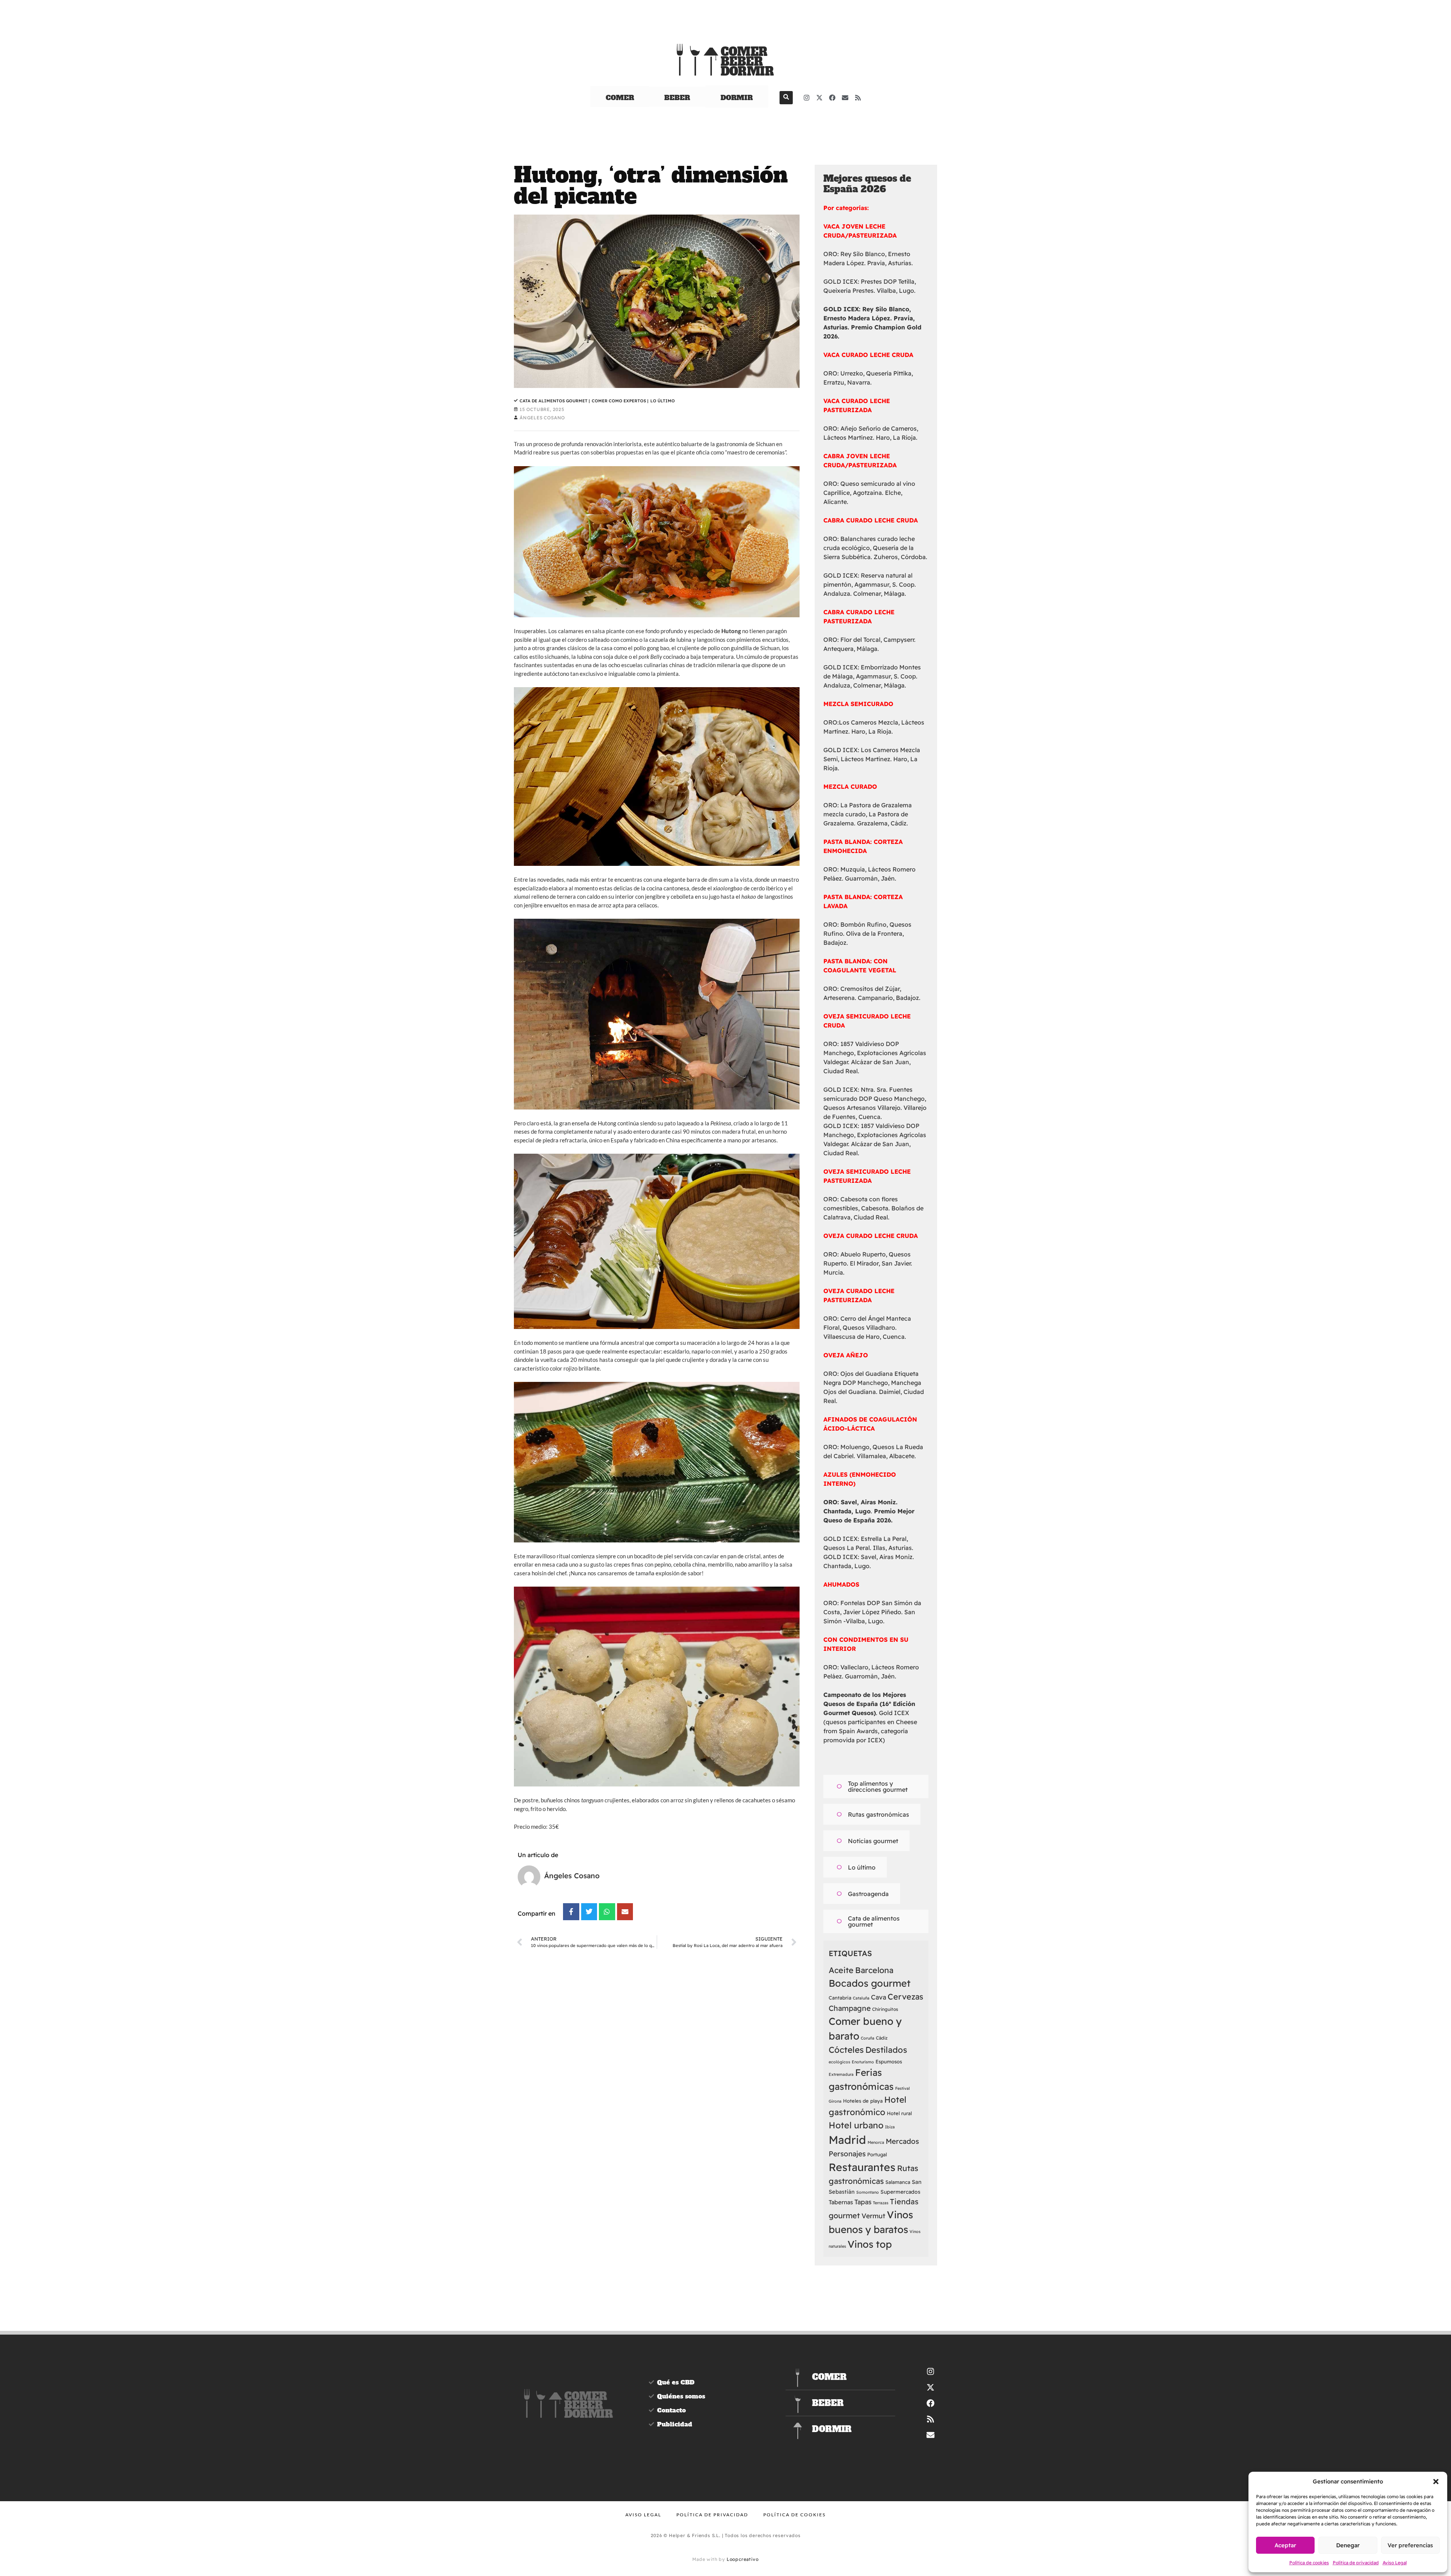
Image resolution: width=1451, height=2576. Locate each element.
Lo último (663, 401)
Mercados (902, 2141)
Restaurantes (862, 2167)
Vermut (873, 2216)
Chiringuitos (885, 2009)
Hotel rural (899, 2113)
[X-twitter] (820, 97)
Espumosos (889, 2061)
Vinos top (870, 2244)
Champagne (850, 2008)
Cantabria (840, 1998)
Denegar (1348, 2545)
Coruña (868, 2038)
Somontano (868, 2192)
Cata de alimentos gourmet (555, 401)
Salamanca (898, 2182)
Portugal (877, 2154)
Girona (835, 2101)
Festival (903, 2088)
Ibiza (890, 2127)
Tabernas (841, 2202)
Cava (879, 1997)
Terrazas (881, 2203)
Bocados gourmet (870, 1983)
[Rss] (858, 97)
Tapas (863, 2202)
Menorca (876, 2142)
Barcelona (874, 1970)
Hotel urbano (856, 2125)
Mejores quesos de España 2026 (867, 184)
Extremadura (841, 2074)
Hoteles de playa (863, 2101)
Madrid (847, 2140)
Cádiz (882, 2038)
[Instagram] (807, 97)
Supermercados (900, 2192)
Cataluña (861, 1998)
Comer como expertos (620, 401)
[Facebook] (832, 97)
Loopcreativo (743, 2559)
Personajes (847, 2154)
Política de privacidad (1356, 2563)
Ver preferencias (1410, 2545)
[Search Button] (786, 98)
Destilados (886, 2050)
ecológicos (839, 2062)
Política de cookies (1309, 2563)
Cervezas (905, 1997)
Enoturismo (863, 2062)
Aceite (841, 1970)
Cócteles (846, 2050)
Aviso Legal (1395, 2563)
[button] (1436, 2482)
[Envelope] (845, 97)
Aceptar (1285, 2545)
